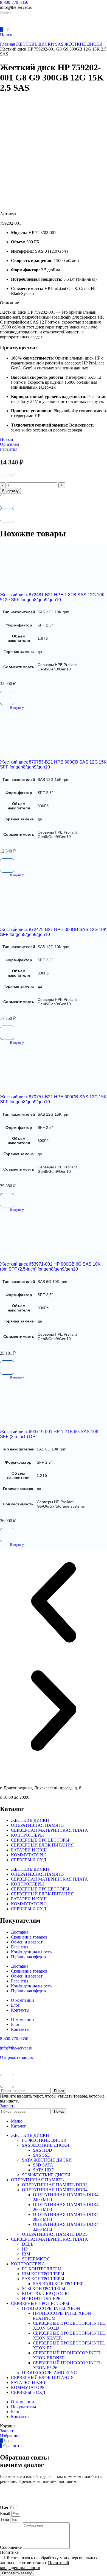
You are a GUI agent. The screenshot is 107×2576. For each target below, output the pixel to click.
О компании (22, 2000)
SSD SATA (43, 2165)
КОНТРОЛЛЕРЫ (27, 1835)
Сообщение (11, 2547)
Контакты (20, 2010)
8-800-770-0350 (14, 2)
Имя (5, 2508)
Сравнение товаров (29, 1937)
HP (25, 2249)
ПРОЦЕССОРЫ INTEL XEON (51, 2308)
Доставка (20, 1932)
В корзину (10, 491)
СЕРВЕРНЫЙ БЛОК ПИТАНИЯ (42, 1845)
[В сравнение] (7, 515)
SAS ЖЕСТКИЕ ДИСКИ (79, 44)
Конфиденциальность (31, 1952)
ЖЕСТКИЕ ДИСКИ (36, 44)
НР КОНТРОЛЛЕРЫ (42, 2298)
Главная (8, 44)
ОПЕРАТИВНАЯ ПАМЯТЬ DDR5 (55, 2234)
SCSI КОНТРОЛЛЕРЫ (44, 2289)
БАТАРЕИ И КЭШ (29, 1850)
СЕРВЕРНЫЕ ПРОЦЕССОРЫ (40, 1840)
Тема (5, 2519)
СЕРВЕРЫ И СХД (29, 1860)
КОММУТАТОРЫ (28, 1855)
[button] (12, 708)
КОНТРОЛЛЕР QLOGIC (46, 2294)
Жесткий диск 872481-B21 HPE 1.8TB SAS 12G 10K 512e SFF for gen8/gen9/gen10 (52, 597)
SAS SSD (42, 2155)
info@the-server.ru (16, 2048)
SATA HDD (44, 2170)
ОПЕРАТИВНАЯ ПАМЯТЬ (37, 1825)
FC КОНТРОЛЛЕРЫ (42, 2269)
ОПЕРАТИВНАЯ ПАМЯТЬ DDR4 (55, 2190)
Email (6, 2514)
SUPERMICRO (36, 2259)
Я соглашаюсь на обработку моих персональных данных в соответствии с (49, 2563)
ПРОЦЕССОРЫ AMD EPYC (49, 2373)
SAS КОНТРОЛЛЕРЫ (43, 2279)
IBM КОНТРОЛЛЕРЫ (43, 2274)
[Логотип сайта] (19, 24)
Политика (9, 2552)
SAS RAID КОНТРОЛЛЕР (58, 2284)
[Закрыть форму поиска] (7, 2081)
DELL (28, 2244)
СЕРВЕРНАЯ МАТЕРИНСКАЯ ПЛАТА (50, 1830)
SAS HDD (43, 2150)
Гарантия (20, 1947)
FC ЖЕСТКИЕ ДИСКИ (44, 2140)
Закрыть (8, 2106)
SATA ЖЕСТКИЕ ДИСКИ (47, 2160)
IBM (26, 2254)
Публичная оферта (28, 1957)
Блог (15, 2005)
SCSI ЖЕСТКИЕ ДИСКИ (46, 2175)
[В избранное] (7, 501)
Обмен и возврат (27, 1942)
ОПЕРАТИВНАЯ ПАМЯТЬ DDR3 (55, 2185)
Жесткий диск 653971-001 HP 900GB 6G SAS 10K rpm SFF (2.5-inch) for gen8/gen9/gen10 (50, 1267)
